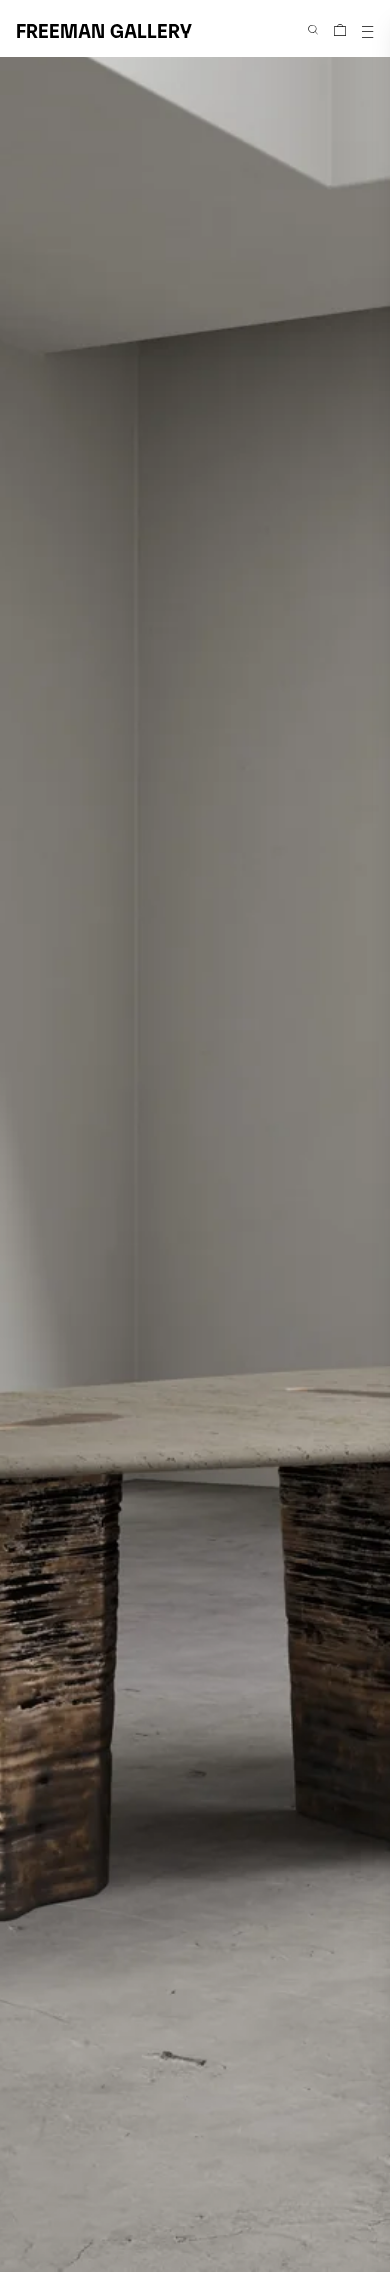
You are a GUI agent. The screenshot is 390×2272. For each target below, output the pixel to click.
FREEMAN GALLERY (104, 29)
